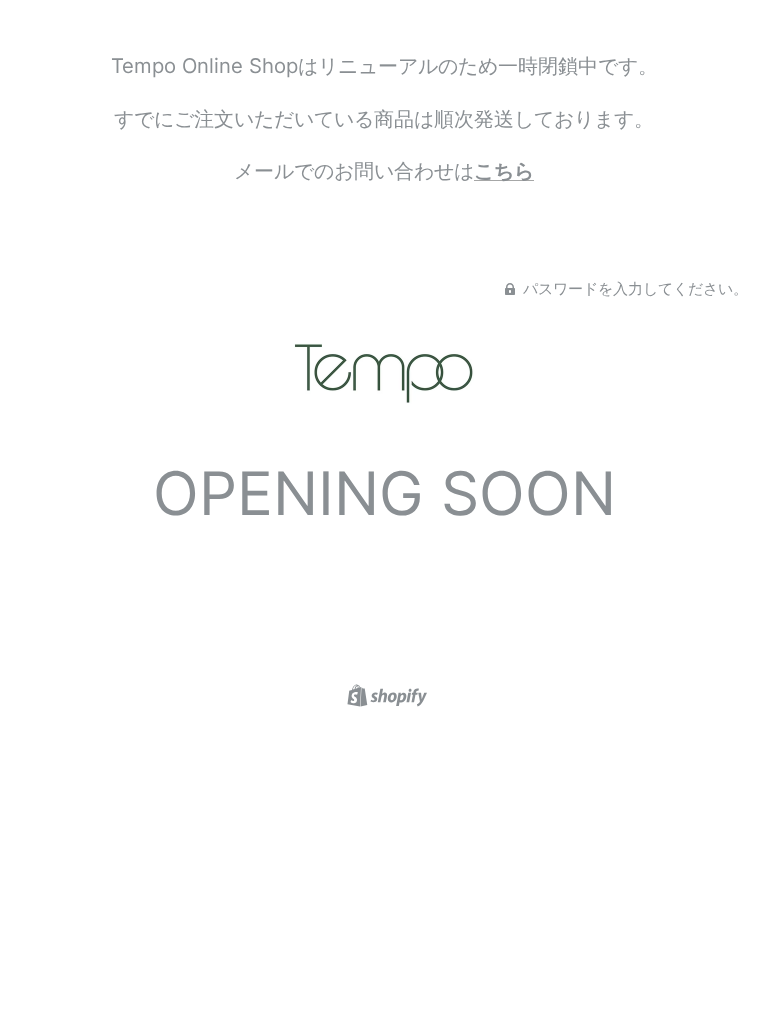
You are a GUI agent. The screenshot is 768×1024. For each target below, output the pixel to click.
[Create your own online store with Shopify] (384, 693)
